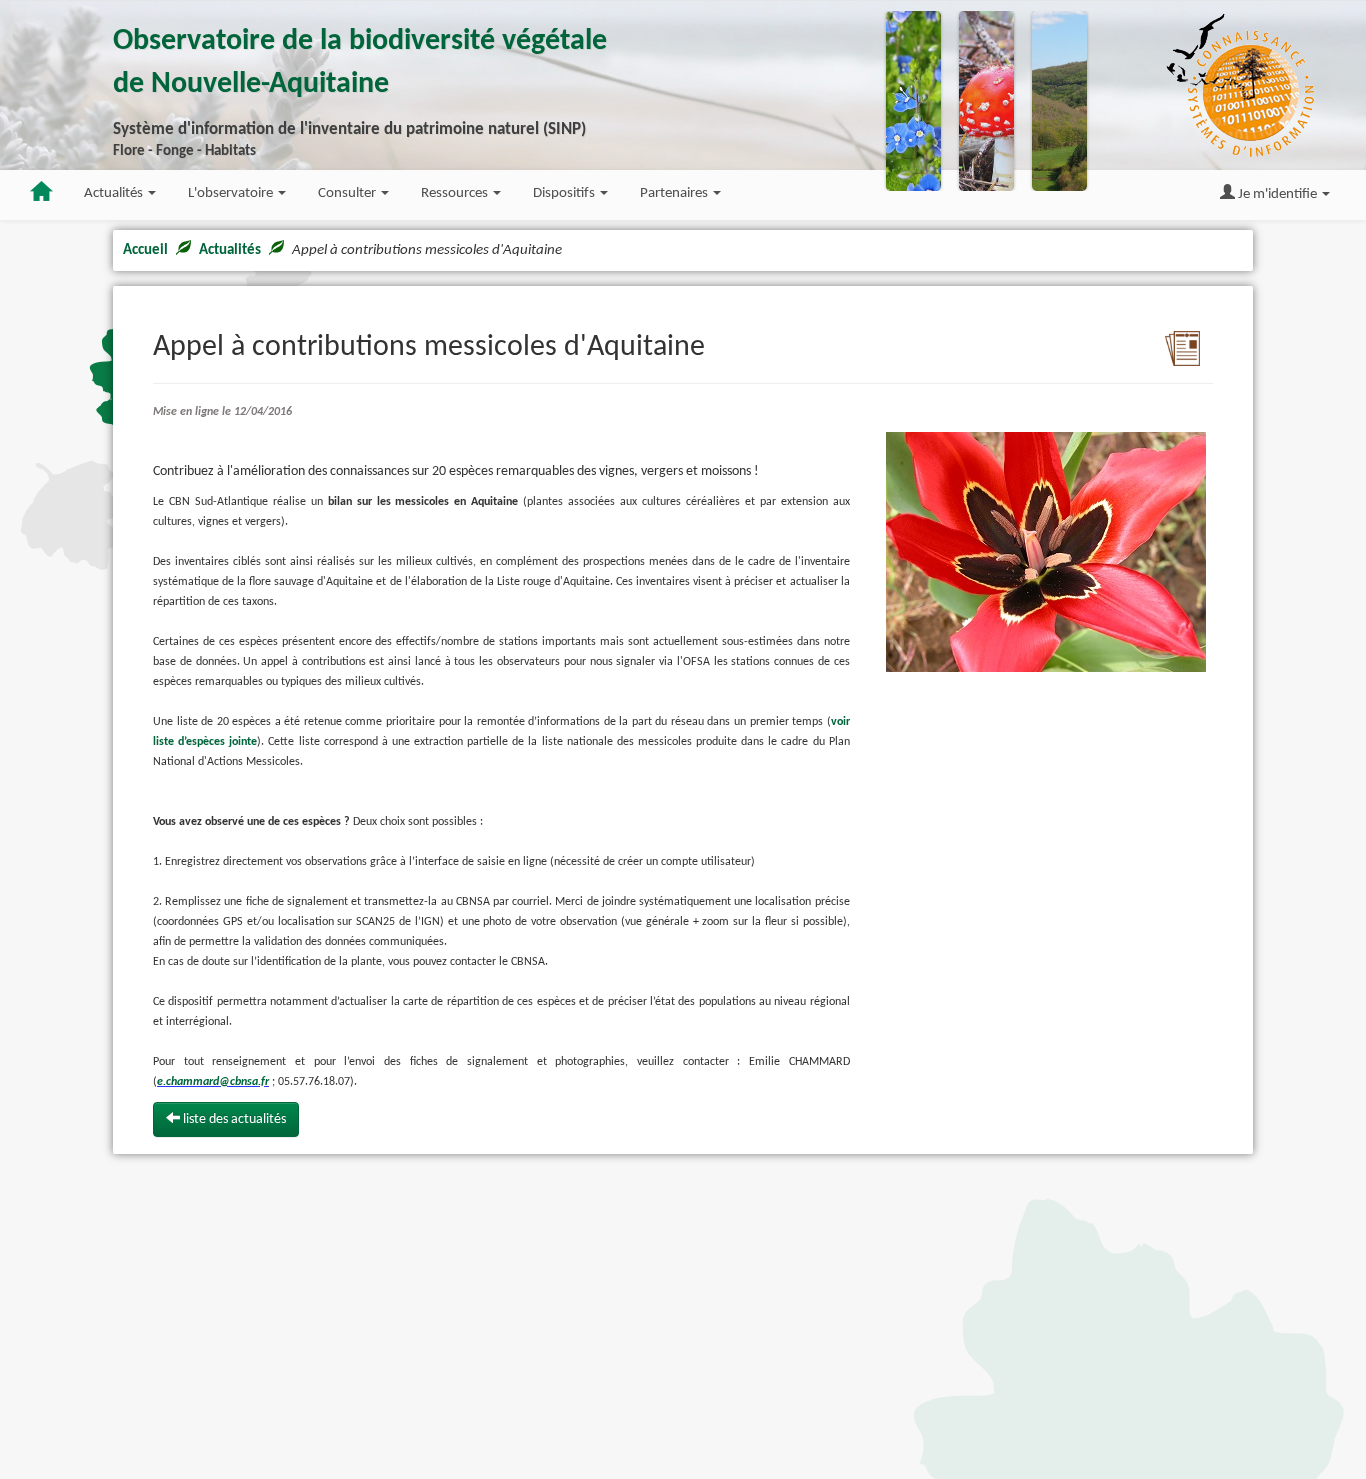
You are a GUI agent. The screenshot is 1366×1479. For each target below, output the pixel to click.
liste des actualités (233, 1119)
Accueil (145, 250)
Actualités (230, 250)
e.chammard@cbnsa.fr (213, 1082)
